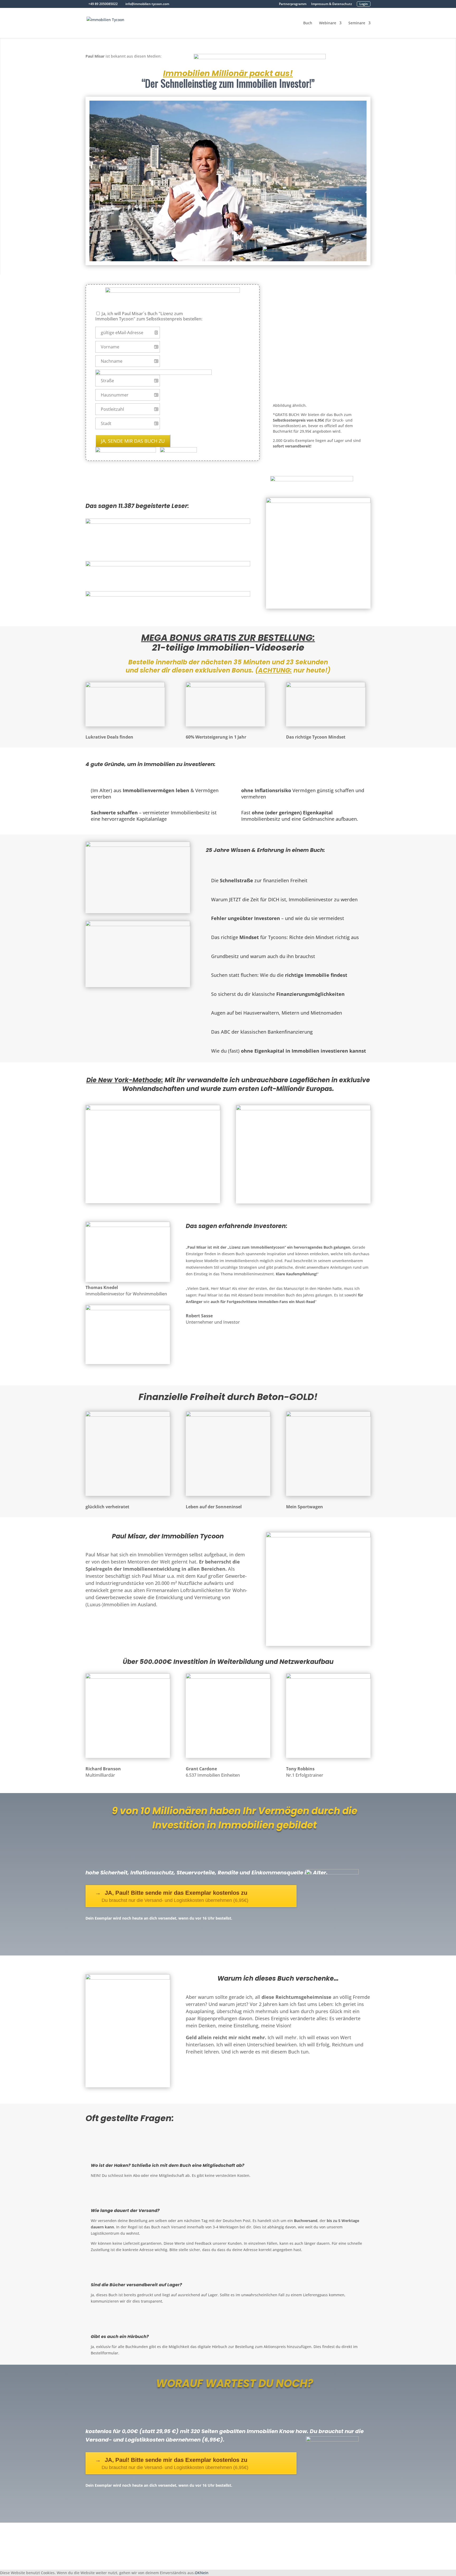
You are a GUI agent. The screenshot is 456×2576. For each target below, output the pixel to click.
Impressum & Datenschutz (332, 4)
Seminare (357, 23)
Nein (204, 2573)
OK (197, 2573)
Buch (308, 23)
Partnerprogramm (293, 4)
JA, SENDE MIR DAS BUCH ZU (133, 441)
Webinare (328, 23)
